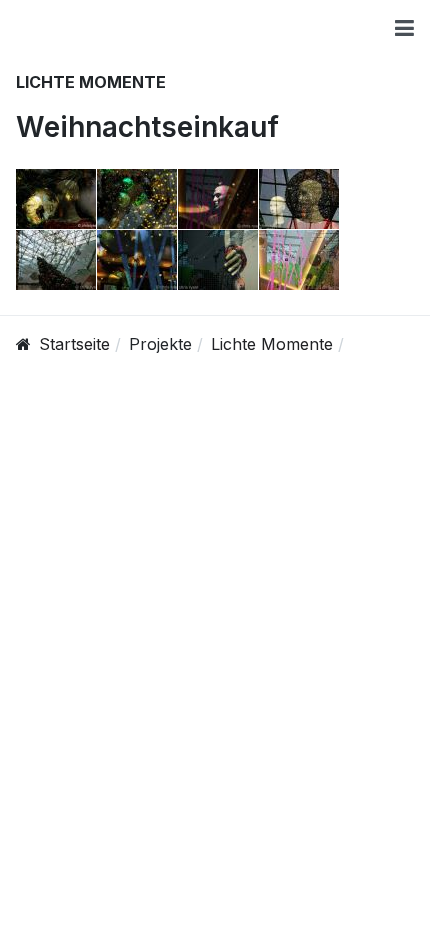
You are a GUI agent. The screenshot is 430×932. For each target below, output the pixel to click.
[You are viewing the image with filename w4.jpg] (299, 199)
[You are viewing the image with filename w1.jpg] (56, 199)
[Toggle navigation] (404, 28)
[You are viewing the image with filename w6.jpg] (137, 260)
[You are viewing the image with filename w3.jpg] (218, 199)
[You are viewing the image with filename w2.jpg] (137, 199)
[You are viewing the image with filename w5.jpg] (56, 260)
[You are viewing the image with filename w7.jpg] (218, 260)
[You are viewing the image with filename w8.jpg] (299, 260)
